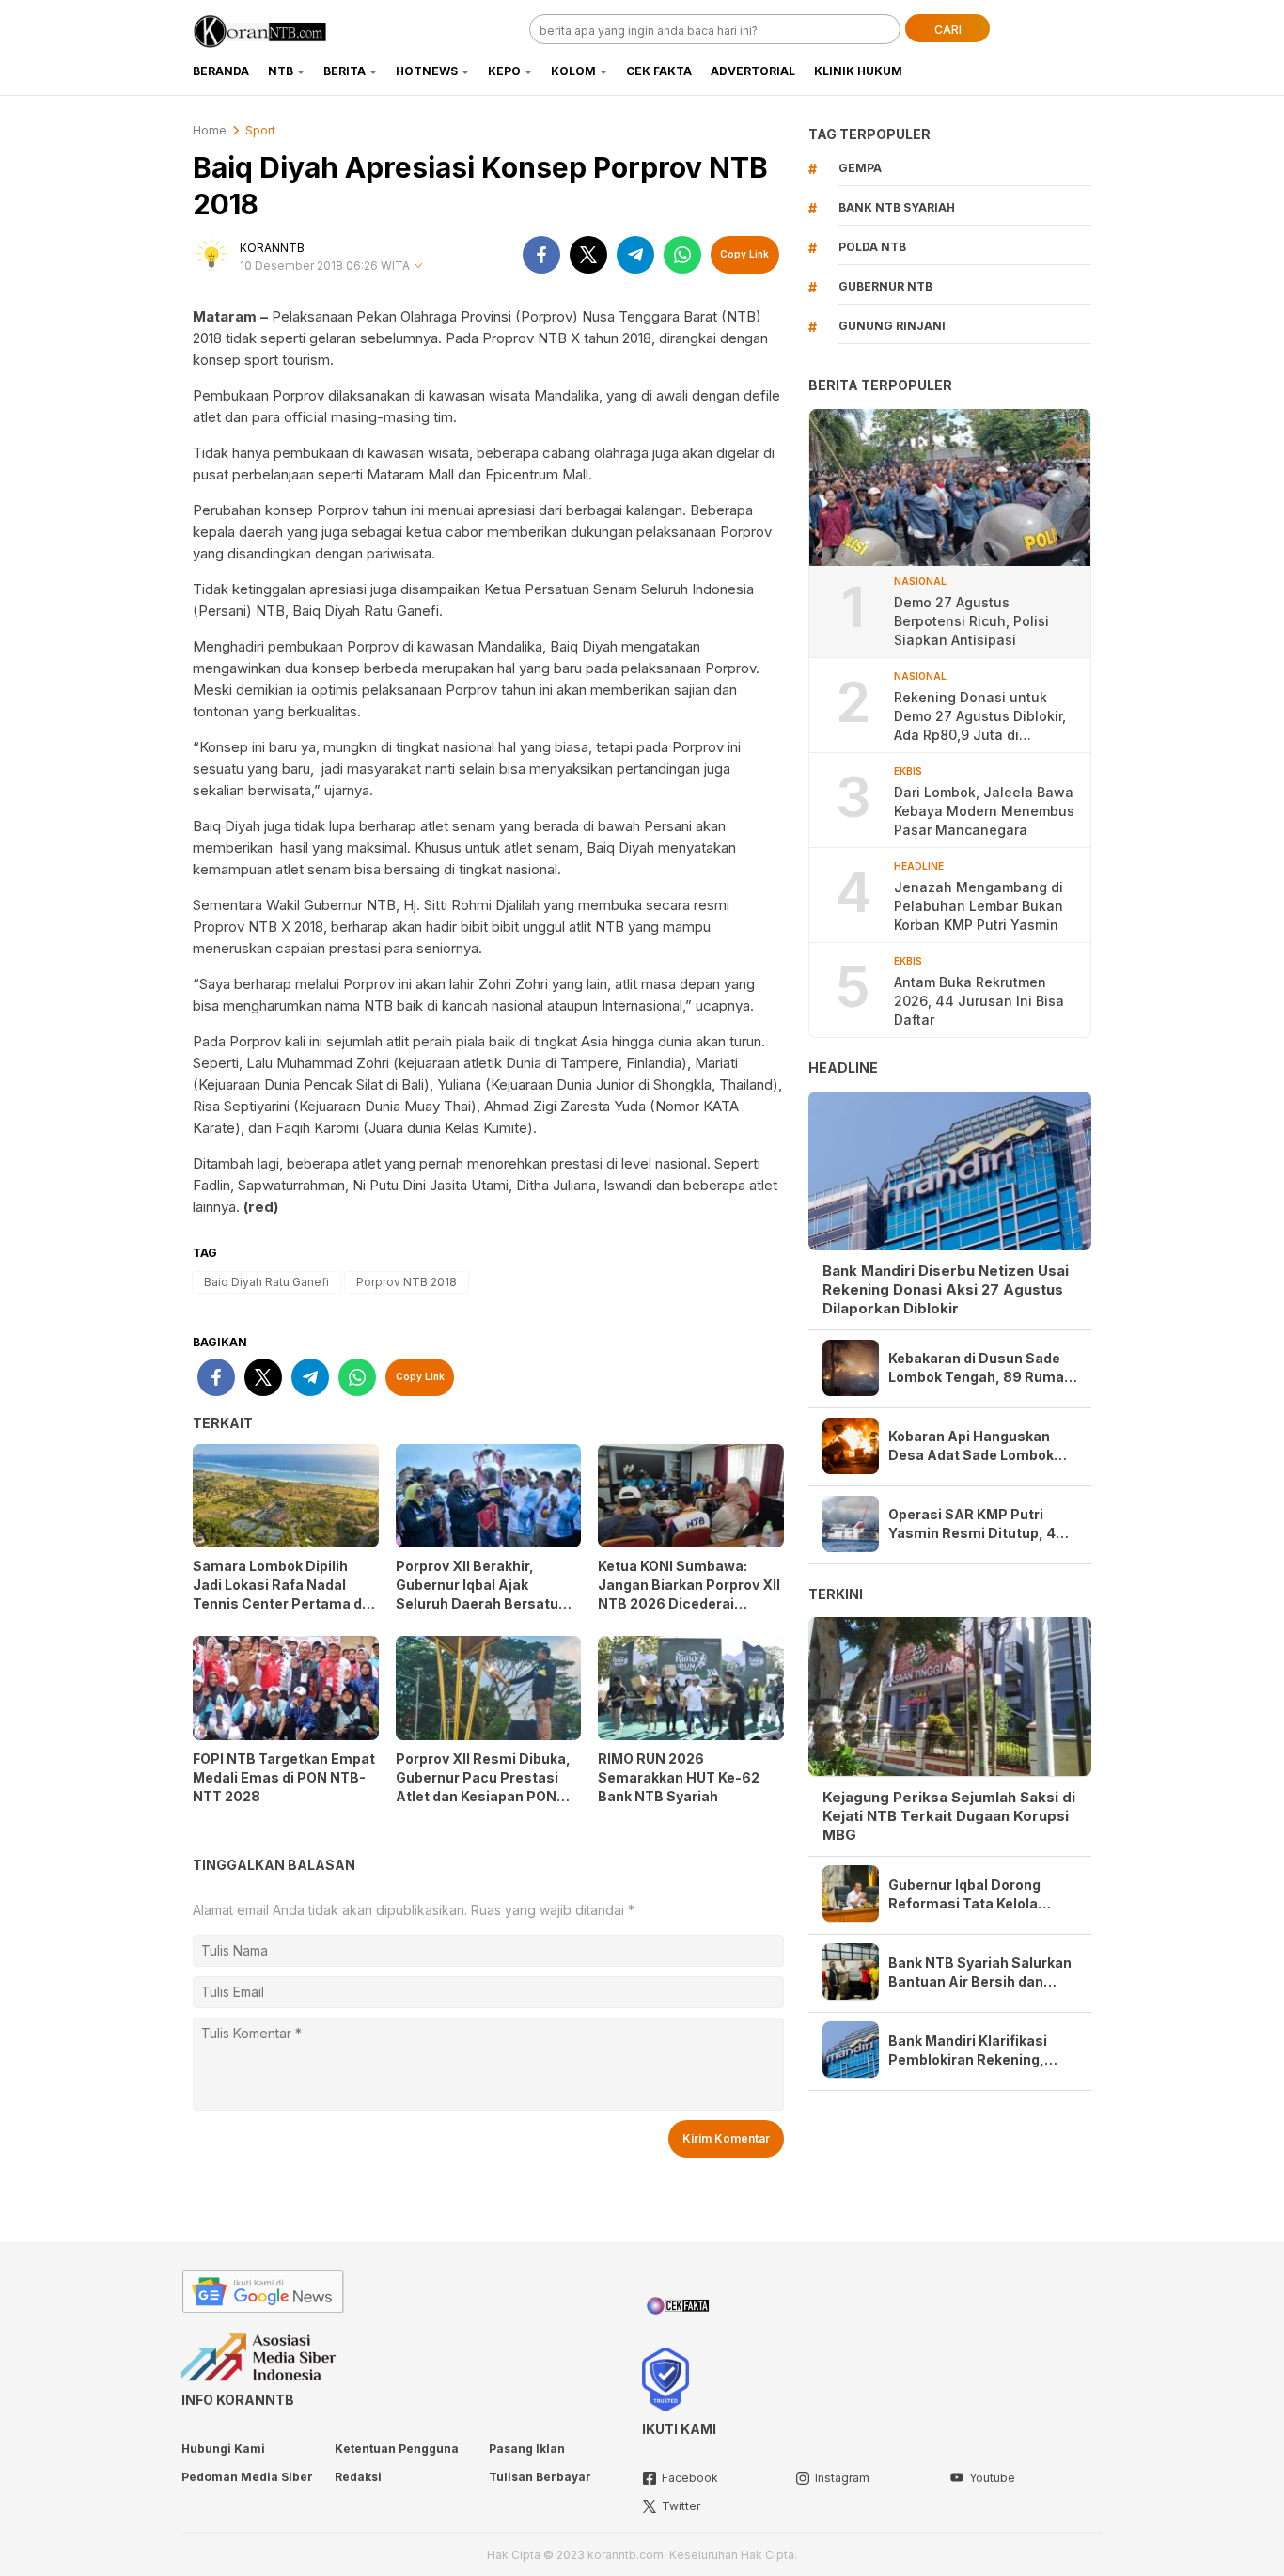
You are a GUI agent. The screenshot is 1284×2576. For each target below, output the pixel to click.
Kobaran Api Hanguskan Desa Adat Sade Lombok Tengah (971, 1446)
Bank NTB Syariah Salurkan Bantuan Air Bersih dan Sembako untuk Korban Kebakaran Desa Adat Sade (980, 1972)
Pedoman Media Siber (247, 2477)
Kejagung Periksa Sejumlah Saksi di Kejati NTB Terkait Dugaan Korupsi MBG (949, 1815)
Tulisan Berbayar (540, 2477)
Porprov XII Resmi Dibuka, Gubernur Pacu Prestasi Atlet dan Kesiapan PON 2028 (483, 1787)
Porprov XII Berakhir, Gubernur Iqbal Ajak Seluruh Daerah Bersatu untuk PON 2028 (477, 1594)
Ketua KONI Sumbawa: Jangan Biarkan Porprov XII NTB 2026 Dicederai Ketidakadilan (689, 1594)
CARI (948, 30)
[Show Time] (418, 267)
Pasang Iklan (527, 2449)
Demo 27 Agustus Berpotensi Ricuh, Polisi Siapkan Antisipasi (971, 621)
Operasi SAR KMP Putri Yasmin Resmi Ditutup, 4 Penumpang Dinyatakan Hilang (972, 1524)
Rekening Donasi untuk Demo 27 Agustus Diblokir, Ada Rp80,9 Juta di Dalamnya (980, 717)
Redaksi (358, 2477)
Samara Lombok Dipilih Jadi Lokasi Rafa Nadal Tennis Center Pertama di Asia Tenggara (279, 1594)
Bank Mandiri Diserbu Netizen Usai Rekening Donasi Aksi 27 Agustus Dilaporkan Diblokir (946, 1289)
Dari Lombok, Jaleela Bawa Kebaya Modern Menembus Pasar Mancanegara (984, 811)
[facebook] (541, 255)
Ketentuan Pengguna (397, 2449)
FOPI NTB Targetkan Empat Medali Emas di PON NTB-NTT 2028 (284, 1777)
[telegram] (635, 255)
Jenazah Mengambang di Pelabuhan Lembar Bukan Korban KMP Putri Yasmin (979, 906)
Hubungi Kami (223, 2449)
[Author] (211, 255)
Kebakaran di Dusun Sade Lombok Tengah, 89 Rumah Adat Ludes (980, 1368)
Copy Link (744, 254)
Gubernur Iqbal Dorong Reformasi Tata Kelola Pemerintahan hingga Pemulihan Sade (964, 1894)
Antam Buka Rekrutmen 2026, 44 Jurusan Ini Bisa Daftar (979, 1001)
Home (210, 130)
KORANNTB (272, 248)
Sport (260, 130)
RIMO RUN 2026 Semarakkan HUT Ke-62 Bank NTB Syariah (679, 1777)
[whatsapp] (682, 255)
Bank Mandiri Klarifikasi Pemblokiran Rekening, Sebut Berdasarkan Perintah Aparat (968, 2050)
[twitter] (588, 255)
